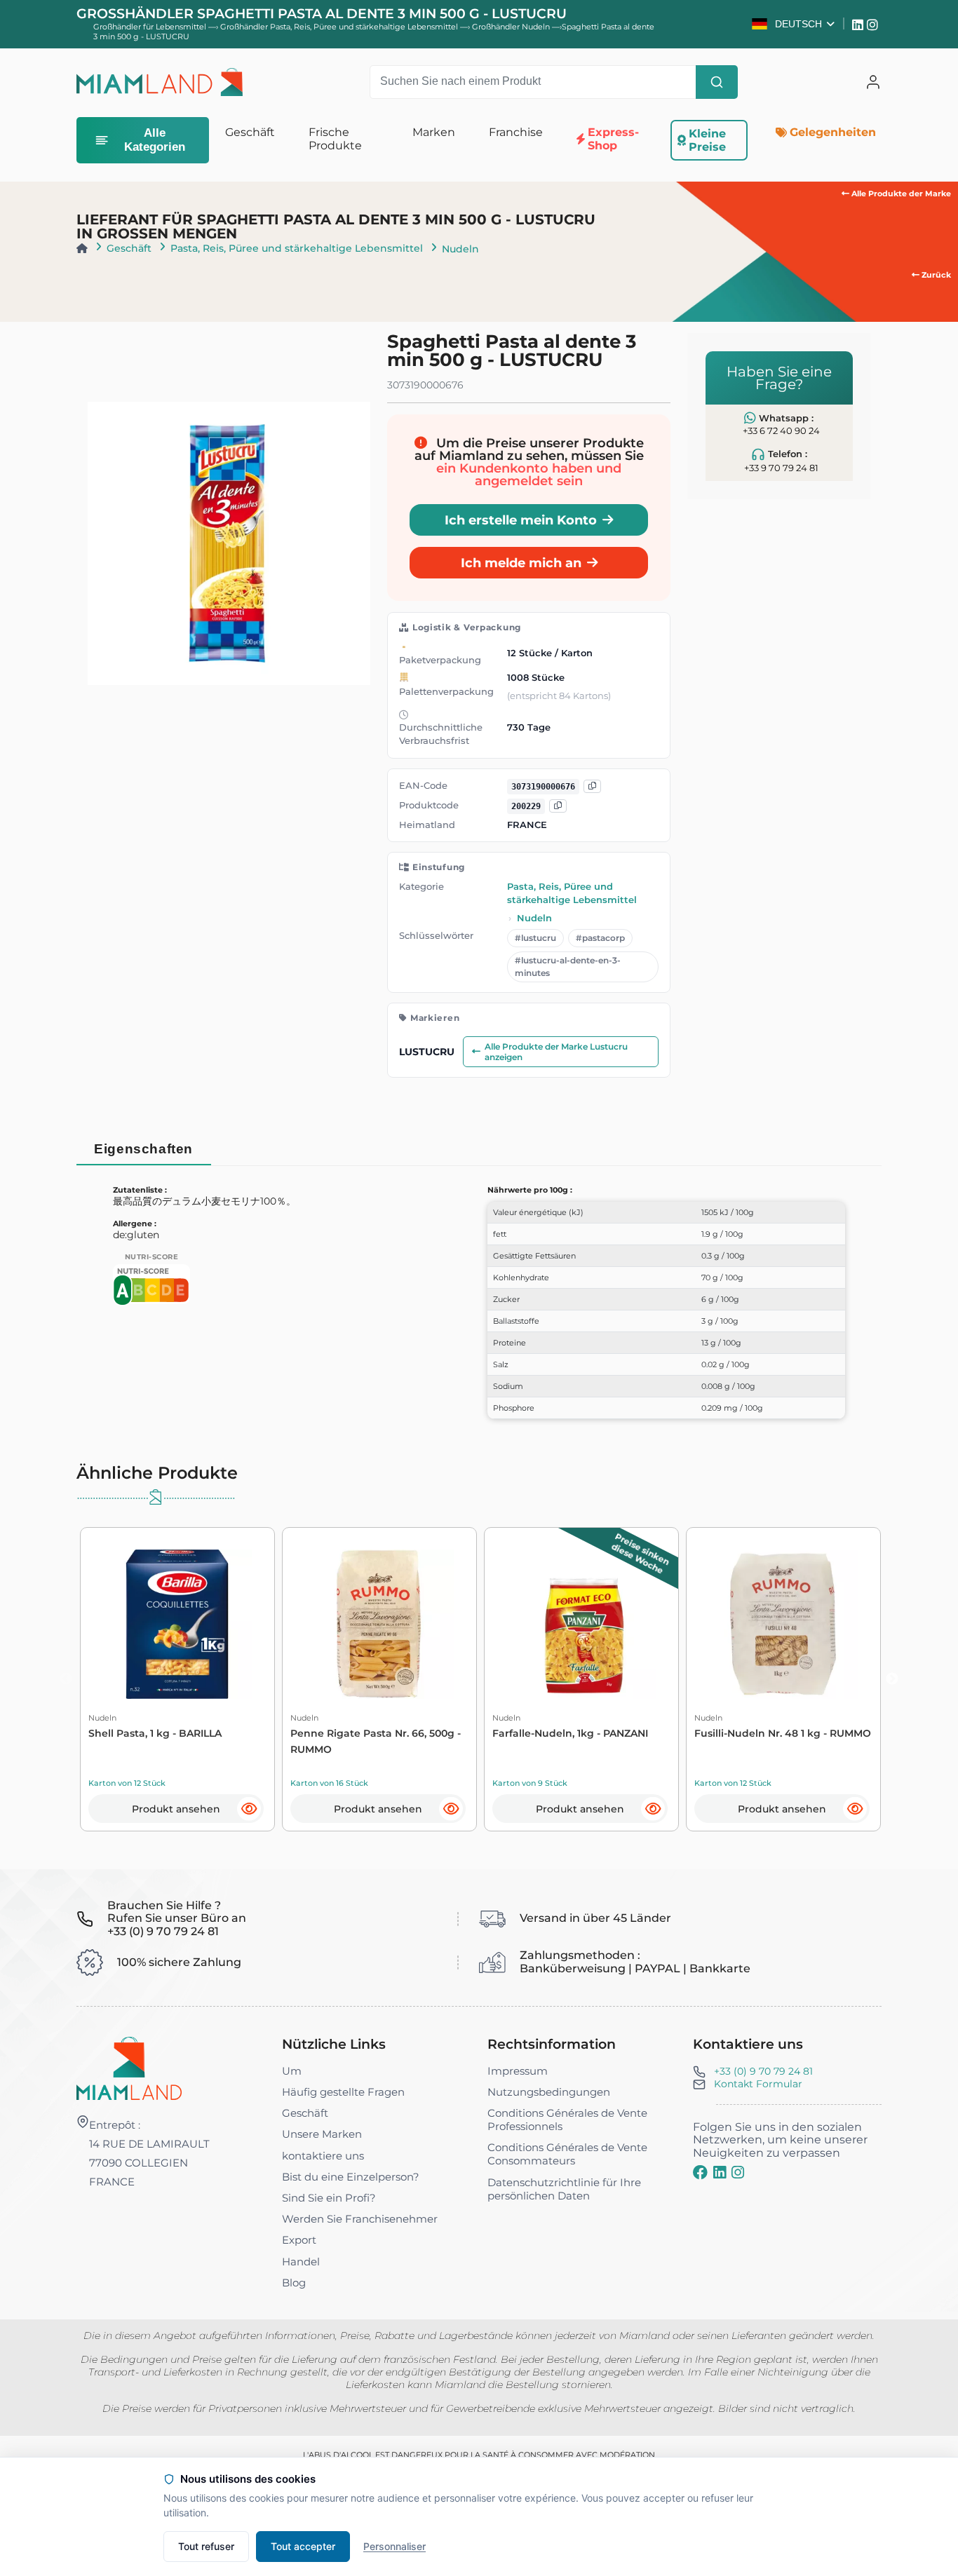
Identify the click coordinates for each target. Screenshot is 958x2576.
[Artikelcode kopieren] (558, 807)
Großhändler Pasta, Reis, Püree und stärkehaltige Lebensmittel (340, 27)
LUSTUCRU (427, 1052)
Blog (294, 2283)
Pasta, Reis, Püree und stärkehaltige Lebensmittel (297, 248)
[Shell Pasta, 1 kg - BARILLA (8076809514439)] (177, 1624)
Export (299, 2240)
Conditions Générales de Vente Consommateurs (567, 2154)
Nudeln (460, 249)
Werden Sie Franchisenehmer (360, 2219)
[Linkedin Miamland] (859, 24)
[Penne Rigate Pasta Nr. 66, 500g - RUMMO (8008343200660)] (379, 1624)
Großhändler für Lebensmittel (150, 27)
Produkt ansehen (176, 1809)
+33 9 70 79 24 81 (781, 468)
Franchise (516, 132)
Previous (66, 1679)
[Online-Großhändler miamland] (160, 82)
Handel (301, 2262)
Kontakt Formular (758, 2084)
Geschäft (129, 248)
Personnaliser (394, 2546)
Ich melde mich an (521, 563)
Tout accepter (303, 2546)
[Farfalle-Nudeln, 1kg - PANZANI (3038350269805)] (581, 1624)
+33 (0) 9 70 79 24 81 (763, 2071)
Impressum (518, 2071)
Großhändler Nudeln (512, 27)
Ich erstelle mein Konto (521, 520)
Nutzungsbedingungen (549, 2092)
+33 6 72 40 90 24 (781, 431)
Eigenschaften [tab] (143, 1149)
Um (292, 2071)
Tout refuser (206, 2546)
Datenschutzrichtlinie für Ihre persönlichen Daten (564, 2189)
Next (892, 1679)
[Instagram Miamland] (874, 24)
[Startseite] (82, 248)
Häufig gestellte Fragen (343, 2092)
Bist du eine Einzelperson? (351, 2177)
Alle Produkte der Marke (900, 194)
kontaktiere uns (323, 2156)
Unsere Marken (322, 2134)
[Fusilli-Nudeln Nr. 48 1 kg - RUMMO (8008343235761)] (783, 1624)
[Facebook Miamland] (700, 2172)
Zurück (935, 275)
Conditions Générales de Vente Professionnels (567, 2120)
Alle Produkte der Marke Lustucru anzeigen (556, 1052)
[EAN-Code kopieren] (592, 787)
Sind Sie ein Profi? (329, 2198)
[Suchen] (717, 82)
